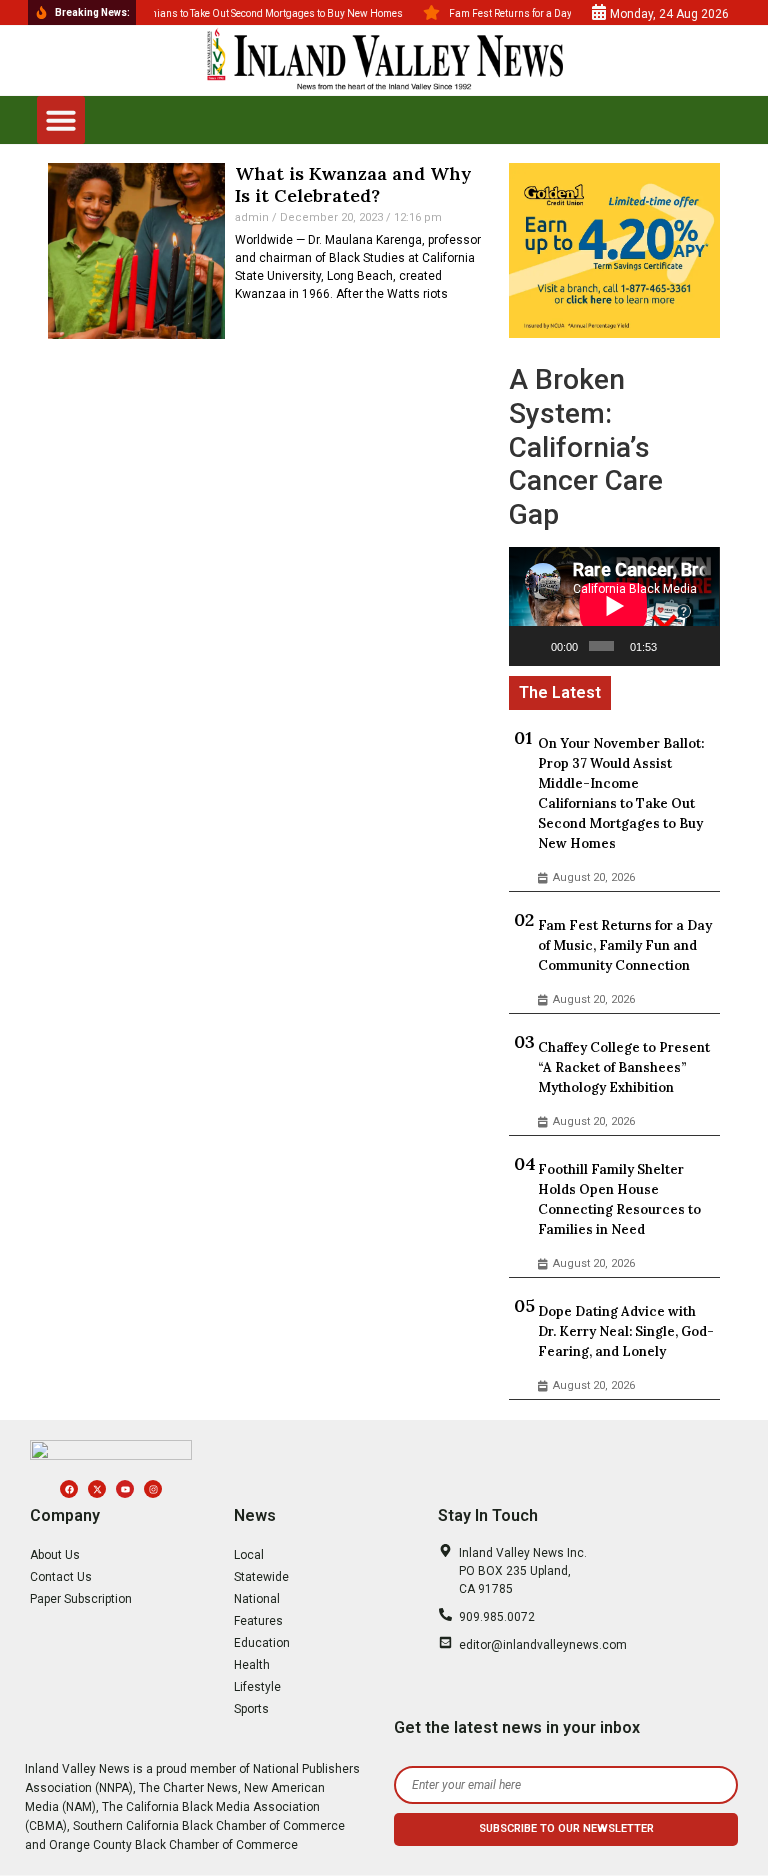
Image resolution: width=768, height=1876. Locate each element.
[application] (614, 606)
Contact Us (61, 1577)
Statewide (261, 1577)
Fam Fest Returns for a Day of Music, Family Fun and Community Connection (625, 945)
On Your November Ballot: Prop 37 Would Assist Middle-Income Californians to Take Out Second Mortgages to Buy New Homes (621, 793)
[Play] (535, 646)
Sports (251, 1709)
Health (252, 1665)
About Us (55, 1555)
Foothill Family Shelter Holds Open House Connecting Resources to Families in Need (619, 1199)
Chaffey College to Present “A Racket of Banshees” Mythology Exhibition (624, 1067)
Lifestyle (257, 1687)
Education (262, 1643)
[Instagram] (153, 1489)
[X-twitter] (97, 1489)
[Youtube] (125, 1489)
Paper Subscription (81, 1599)
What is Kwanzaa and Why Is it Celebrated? (353, 184)
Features (258, 1621)
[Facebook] (69, 1489)
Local (249, 1555)
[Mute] (674, 646)
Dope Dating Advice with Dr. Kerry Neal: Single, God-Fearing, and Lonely (626, 1331)
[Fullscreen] (700, 646)
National (257, 1599)
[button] (61, 120)
